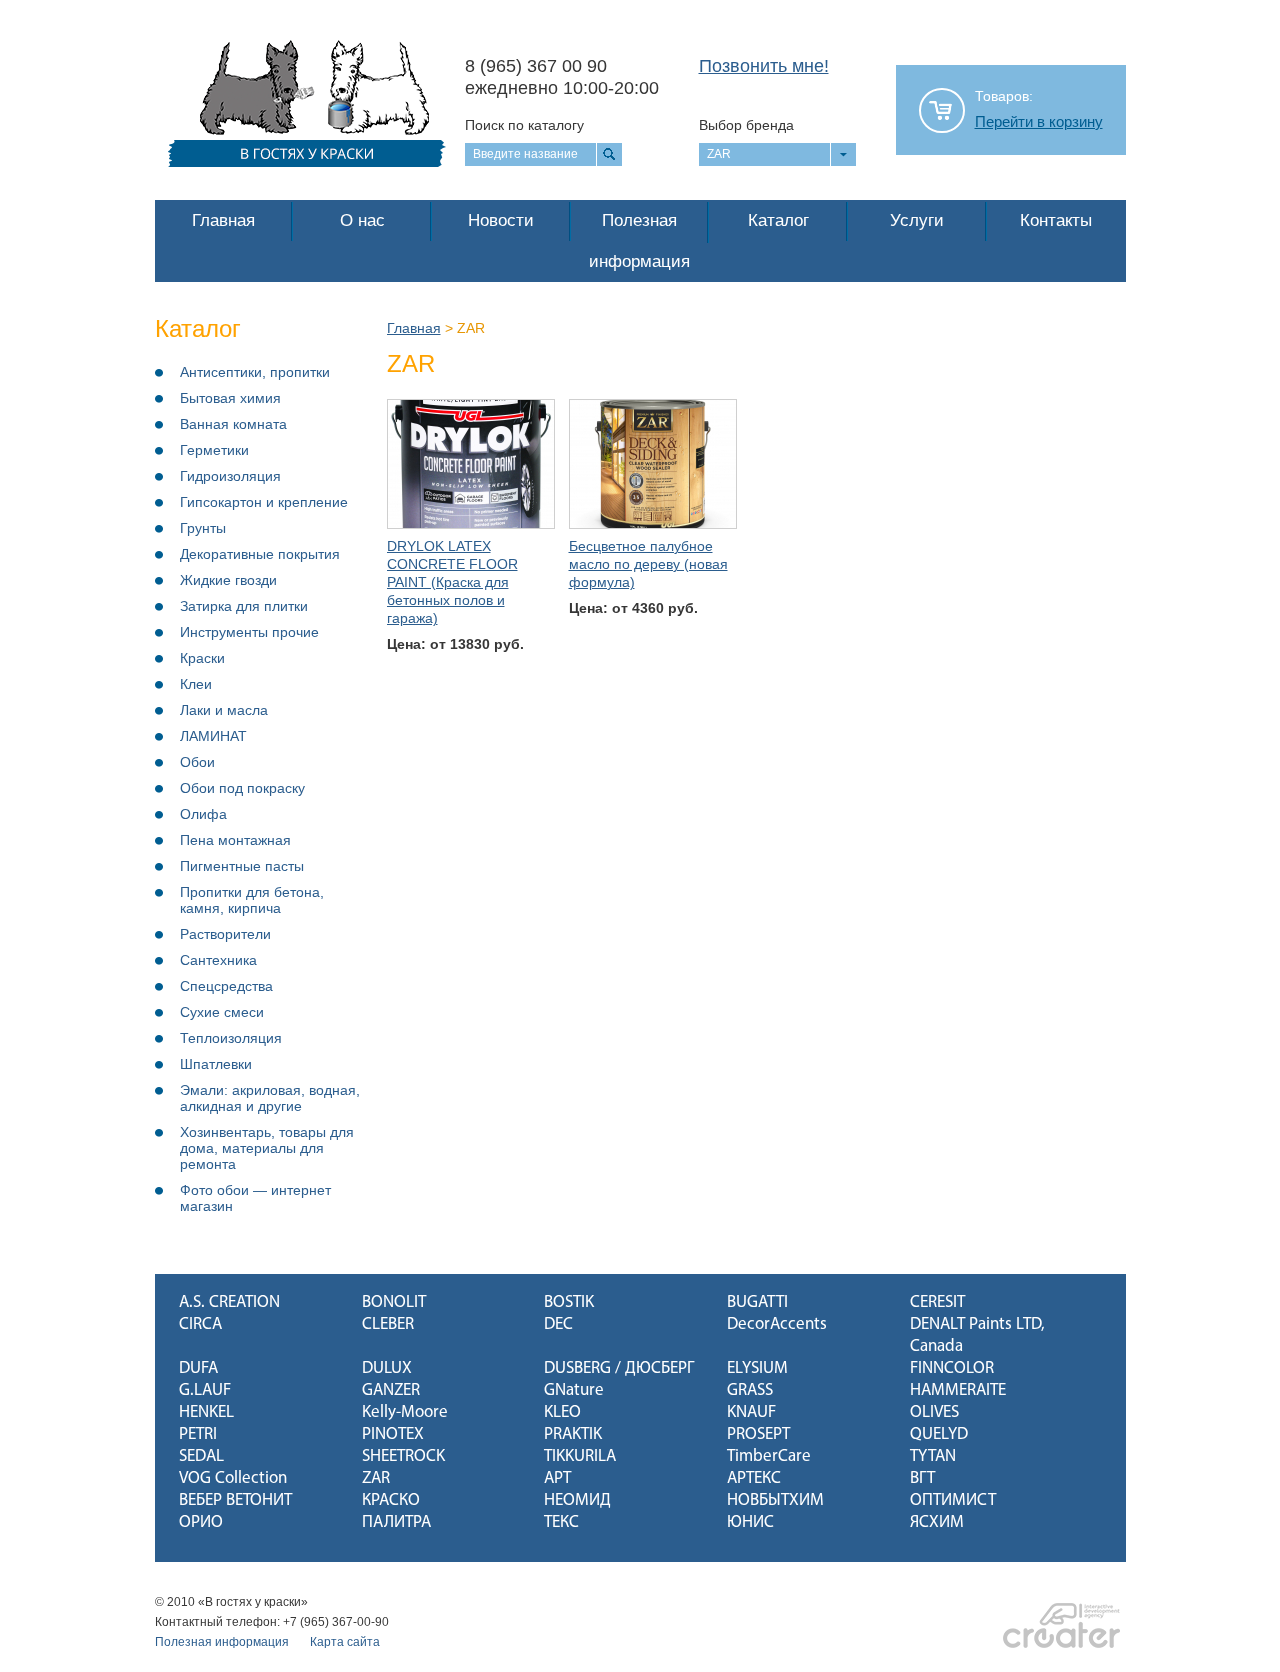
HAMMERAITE (958, 1390)
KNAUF (751, 1412)
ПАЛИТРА (396, 1522)
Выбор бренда (746, 125)
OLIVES (934, 1412)
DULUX (387, 1368)
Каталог (778, 220)
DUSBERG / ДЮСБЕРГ (619, 1368)
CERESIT (937, 1302)
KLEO (562, 1412)
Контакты (1056, 220)
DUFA (198, 1368)
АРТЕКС (754, 1478)
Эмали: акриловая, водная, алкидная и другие (270, 1098)
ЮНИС (750, 1522)
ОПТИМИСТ (953, 1500)
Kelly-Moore (405, 1412)
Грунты (203, 528)
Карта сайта (345, 1642)
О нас (362, 220)
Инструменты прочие (249, 632)
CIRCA (200, 1324)
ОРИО (201, 1522)
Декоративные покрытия (260, 554)
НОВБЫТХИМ (775, 1500)
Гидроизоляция (230, 476)
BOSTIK (569, 1302)
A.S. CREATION (229, 1302)
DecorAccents (777, 1324)
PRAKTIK (573, 1434)
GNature (574, 1390)
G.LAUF (205, 1390)
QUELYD (939, 1434)
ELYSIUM (757, 1368)
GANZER (391, 1390)
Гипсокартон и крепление (264, 502)
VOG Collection (233, 1478)
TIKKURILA (580, 1456)
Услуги (917, 220)
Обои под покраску (242, 788)
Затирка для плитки (244, 606)
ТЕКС (561, 1522)
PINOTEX (393, 1434)
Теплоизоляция (231, 1038)
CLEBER (388, 1324)
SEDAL (201, 1456)
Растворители (225, 934)
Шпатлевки (216, 1064)
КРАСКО (391, 1500)
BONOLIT (394, 1302)
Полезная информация (639, 241)
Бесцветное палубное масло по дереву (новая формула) (648, 564)
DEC (558, 1324)
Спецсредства (226, 986)
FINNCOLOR (952, 1368)
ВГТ (922, 1478)
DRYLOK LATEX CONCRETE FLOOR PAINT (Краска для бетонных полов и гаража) (452, 582)
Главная (223, 220)
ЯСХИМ (937, 1522)
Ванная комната (233, 424)
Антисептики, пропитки (255, 372)
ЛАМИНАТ (213, 736)
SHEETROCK (403, 1456)
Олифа (203, 814)
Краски (202, 658)
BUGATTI (757, 1302)
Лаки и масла (224, 710)
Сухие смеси (222, 1012)
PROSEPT (758, 1434)
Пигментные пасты (242, 866)
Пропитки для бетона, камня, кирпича (252, 900)
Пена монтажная (235, 840)
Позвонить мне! (764, 66)
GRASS (750, 1390)
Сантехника (218, 960)
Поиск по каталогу (524, 125)
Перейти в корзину (1039, 122)
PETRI (198, 1434)
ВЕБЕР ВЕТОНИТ (235, 1500)
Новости (501, 220)
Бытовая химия (230, 398)
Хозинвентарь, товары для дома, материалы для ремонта (267, 1148)
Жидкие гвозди (228, 580)
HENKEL (206, 1412)
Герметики (214, 450)
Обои (197, 762)
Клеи (196, 684)
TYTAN (933, 1456)
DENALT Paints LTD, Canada (977, 1335)
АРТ (557, 1478)
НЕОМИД (577, 1500)
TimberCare (769, 1456)
